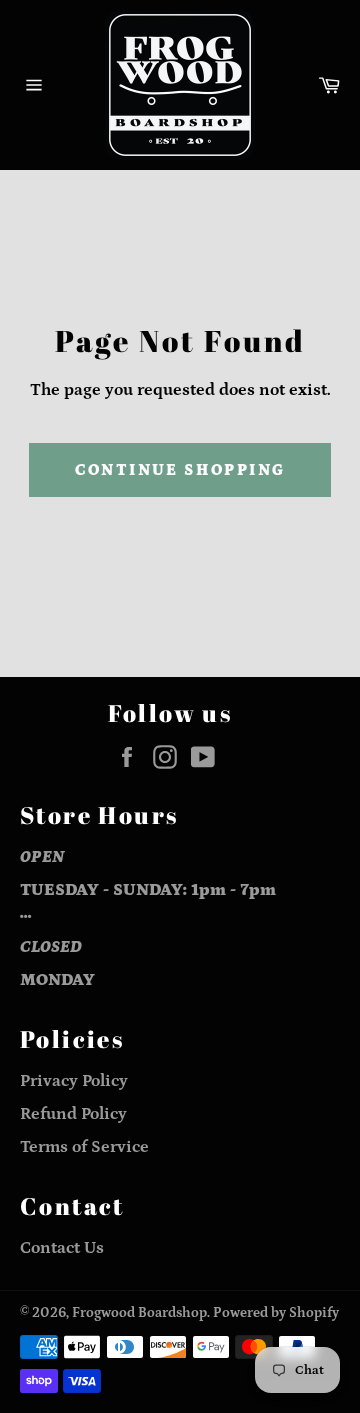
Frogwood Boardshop (139, 1313)
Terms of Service (84, 1147)
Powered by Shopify (276, 1313)
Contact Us (62, 1248)
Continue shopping (180, 470)
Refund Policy (73, 1114)
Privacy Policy (74, 1081)
